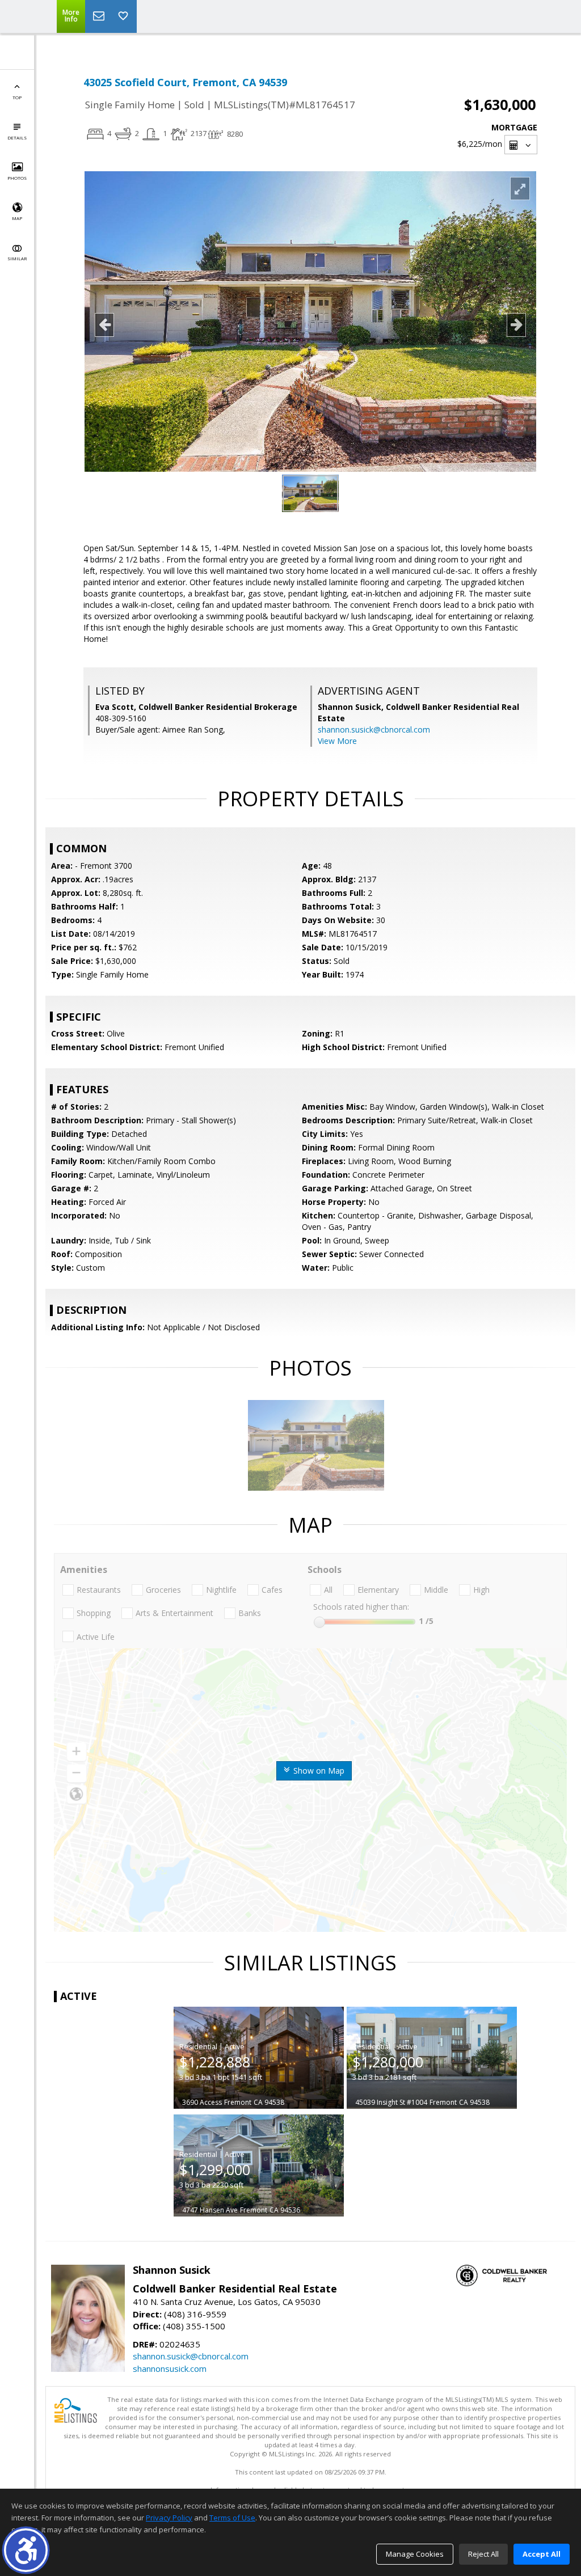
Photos (17, 178)
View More (337, 741)
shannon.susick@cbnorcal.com (374, 729)
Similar (17, 258)
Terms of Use (232, 2518)
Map (17, 218)
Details (17, 138)
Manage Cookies (415, 2554)
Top (17, 97)
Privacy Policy (169, 2518)
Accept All (542, 2554)
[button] (26, 2550)
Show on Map (318, 1771)
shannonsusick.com (170, 2368)
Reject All (483, 2554)
